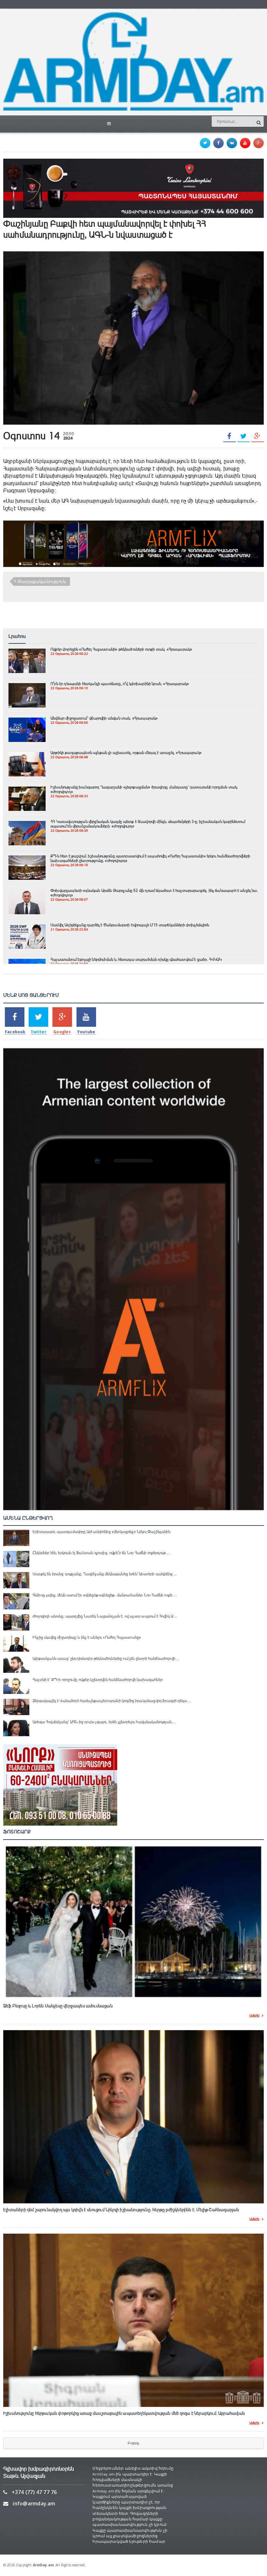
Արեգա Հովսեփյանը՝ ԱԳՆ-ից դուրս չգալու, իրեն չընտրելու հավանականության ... (104, 1722)
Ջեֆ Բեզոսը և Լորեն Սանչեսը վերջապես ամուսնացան (58, 2006)
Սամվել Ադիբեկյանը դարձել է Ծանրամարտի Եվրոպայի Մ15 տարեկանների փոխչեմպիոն (130, 925)
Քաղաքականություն (42, 581)
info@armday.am (34, 2504)
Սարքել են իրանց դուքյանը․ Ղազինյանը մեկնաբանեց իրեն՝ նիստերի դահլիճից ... (105, 1574)
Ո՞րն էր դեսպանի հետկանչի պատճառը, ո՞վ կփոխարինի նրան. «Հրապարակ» (120, 684)
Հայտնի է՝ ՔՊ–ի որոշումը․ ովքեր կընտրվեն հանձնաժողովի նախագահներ (98, 1680)
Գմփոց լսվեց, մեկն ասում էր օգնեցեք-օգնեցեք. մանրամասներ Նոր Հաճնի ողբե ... (105, 1595)
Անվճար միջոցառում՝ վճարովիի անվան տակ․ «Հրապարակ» (104, 718)
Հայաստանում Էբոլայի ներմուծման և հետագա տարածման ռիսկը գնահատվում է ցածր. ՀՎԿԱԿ (136, 959)
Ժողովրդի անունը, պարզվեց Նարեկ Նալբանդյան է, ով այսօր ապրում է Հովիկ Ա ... (105, 1616)
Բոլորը (133, 2443)
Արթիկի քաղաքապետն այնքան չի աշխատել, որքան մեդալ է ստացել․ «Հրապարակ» (126, 753)
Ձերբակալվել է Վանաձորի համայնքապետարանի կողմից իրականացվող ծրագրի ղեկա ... (112, 1701)
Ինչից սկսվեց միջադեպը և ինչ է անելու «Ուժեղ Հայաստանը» (87, 1637)
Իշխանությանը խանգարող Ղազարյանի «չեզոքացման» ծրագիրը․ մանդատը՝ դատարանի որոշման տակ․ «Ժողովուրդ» (144, 789)
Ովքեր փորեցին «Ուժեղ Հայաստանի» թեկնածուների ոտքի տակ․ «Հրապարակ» (121, 649)
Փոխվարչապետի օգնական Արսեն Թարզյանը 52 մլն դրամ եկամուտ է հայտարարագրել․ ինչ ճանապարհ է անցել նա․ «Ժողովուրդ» (154, 893)
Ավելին (254, 2016)
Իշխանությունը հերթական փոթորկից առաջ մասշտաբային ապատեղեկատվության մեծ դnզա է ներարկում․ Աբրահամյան (124, 2413)
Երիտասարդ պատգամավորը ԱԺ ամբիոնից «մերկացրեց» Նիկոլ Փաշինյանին (101, 1532)
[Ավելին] (27, 652)
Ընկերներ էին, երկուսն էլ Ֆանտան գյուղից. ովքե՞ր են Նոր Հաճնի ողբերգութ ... (101, 1553)
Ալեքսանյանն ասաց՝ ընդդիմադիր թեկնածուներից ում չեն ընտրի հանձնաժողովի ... (106, 1658)
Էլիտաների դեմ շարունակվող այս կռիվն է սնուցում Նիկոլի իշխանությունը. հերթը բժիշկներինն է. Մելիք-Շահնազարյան (121, 2210)
